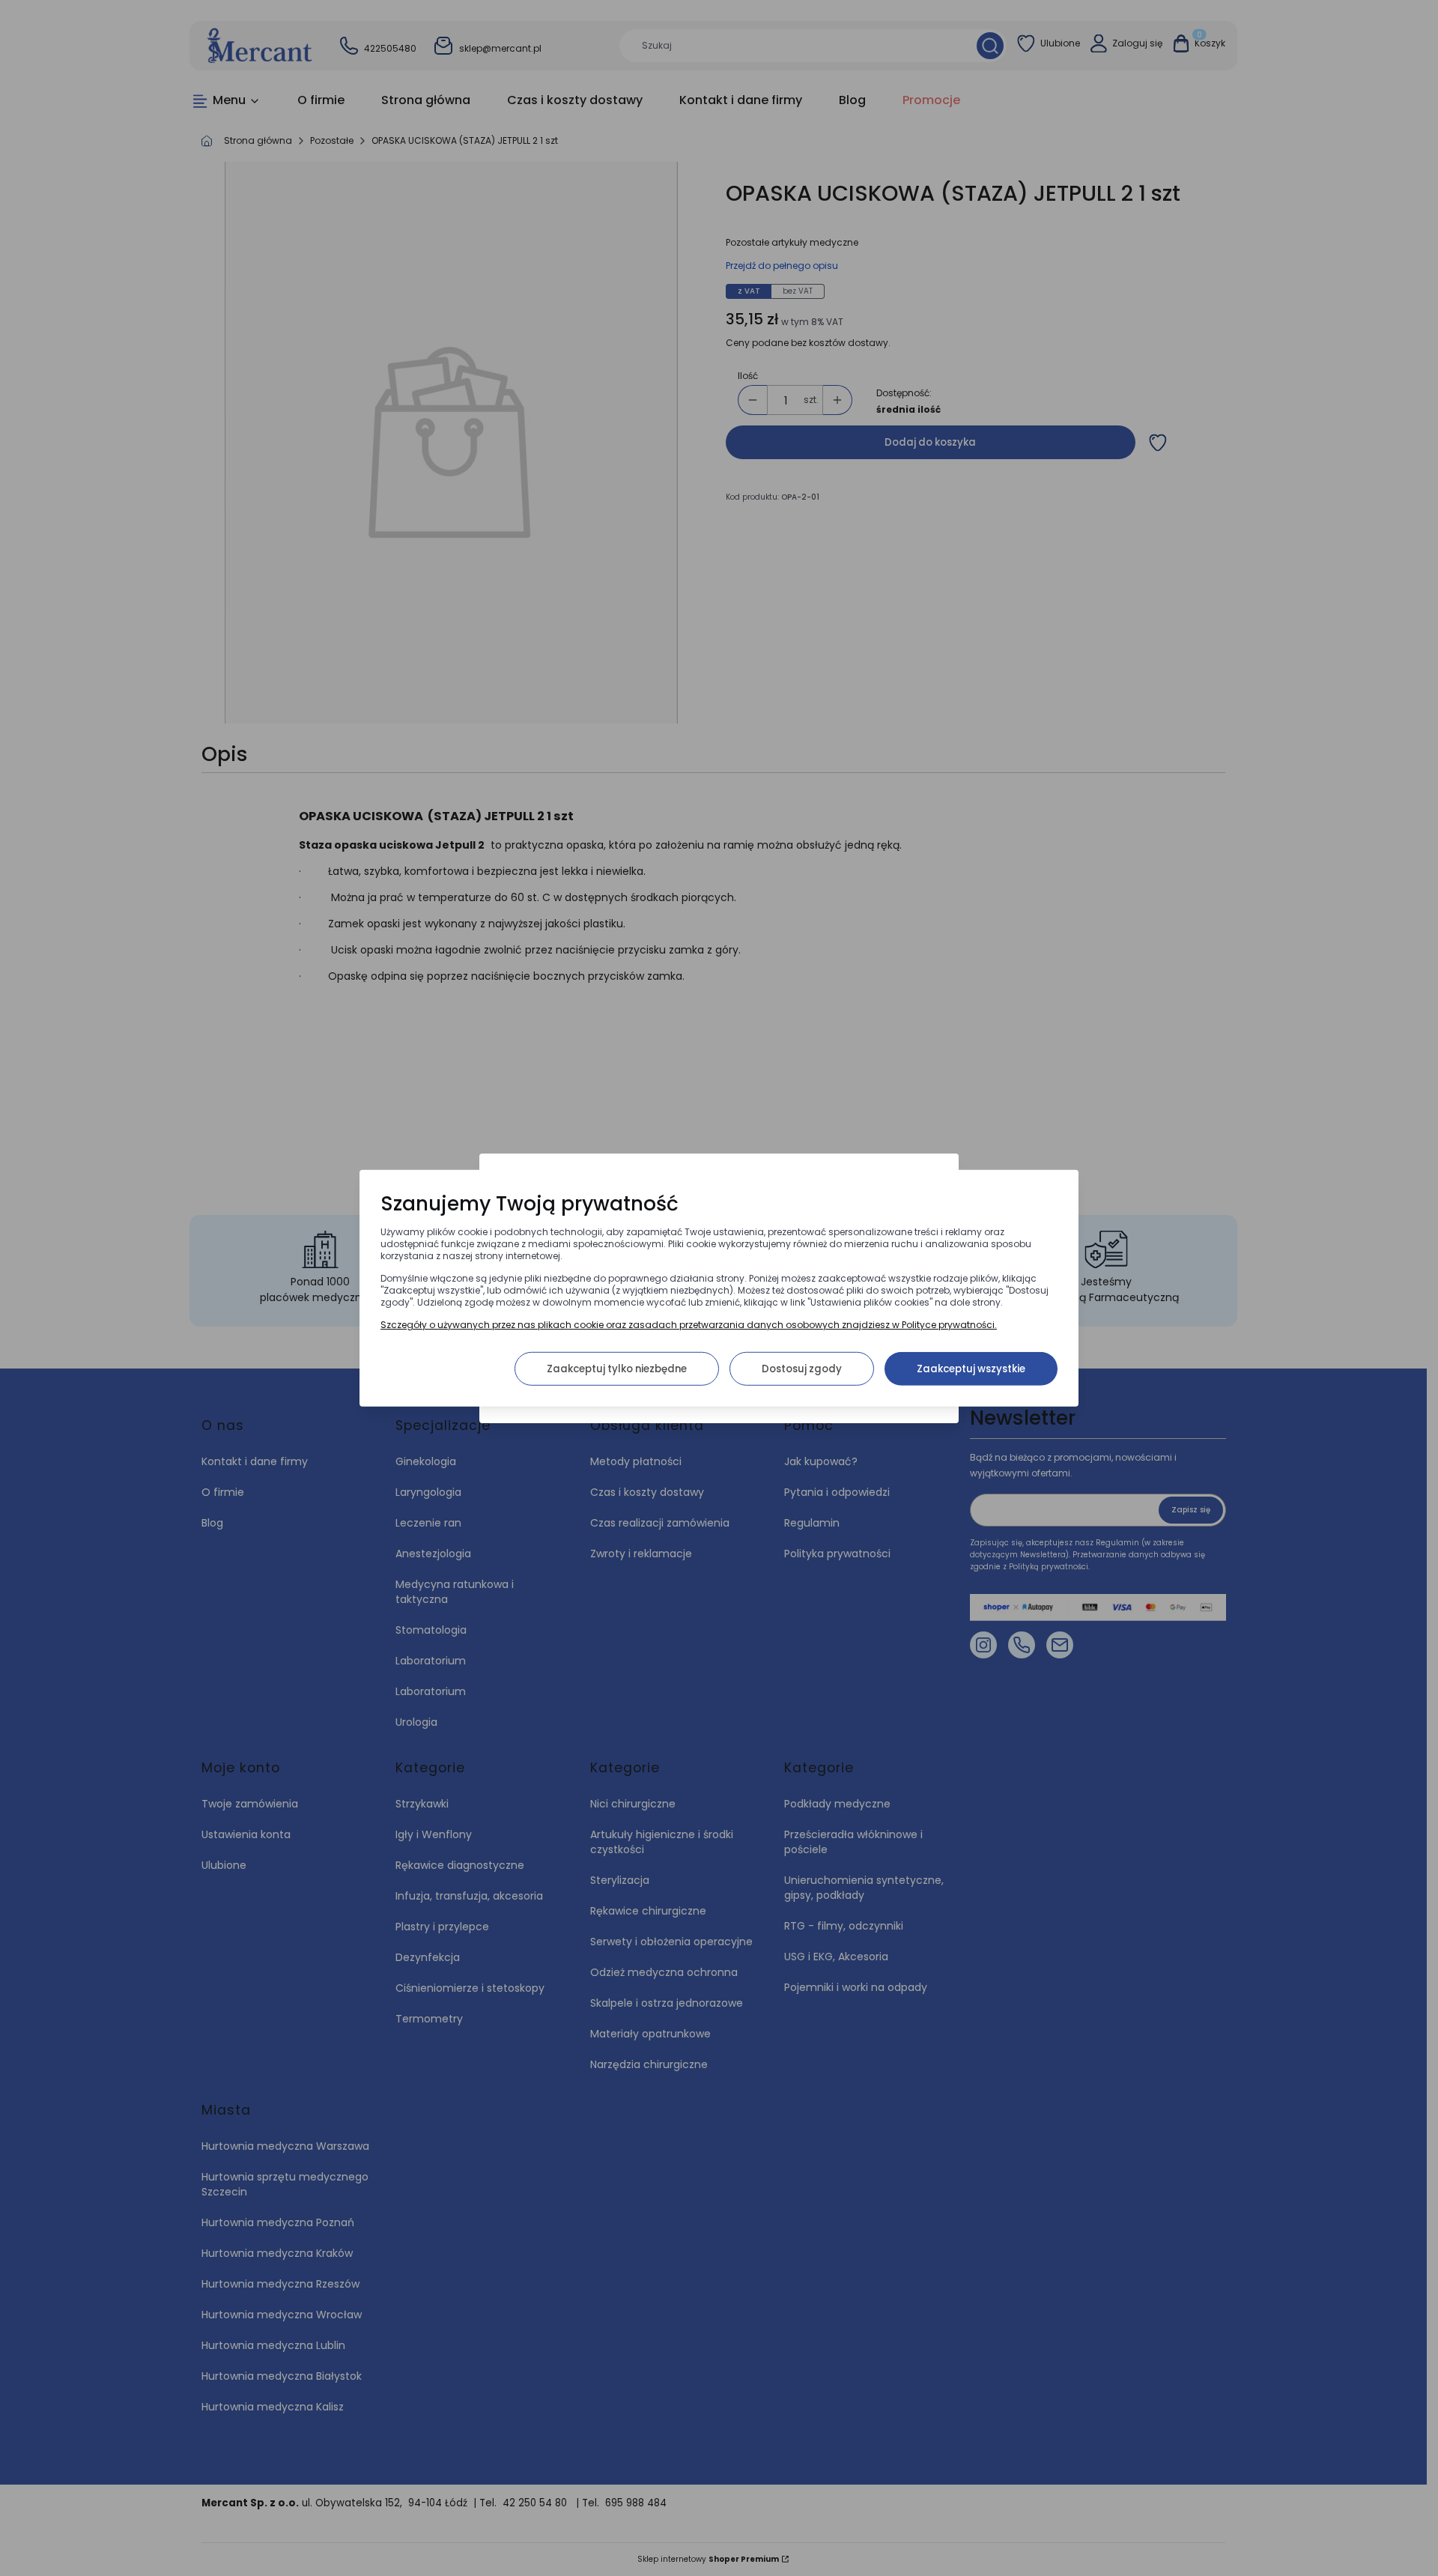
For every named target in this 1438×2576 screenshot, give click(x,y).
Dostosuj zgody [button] (802, 1368)
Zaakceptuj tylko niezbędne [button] (617, 1368)
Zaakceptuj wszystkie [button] (971, 1368)
